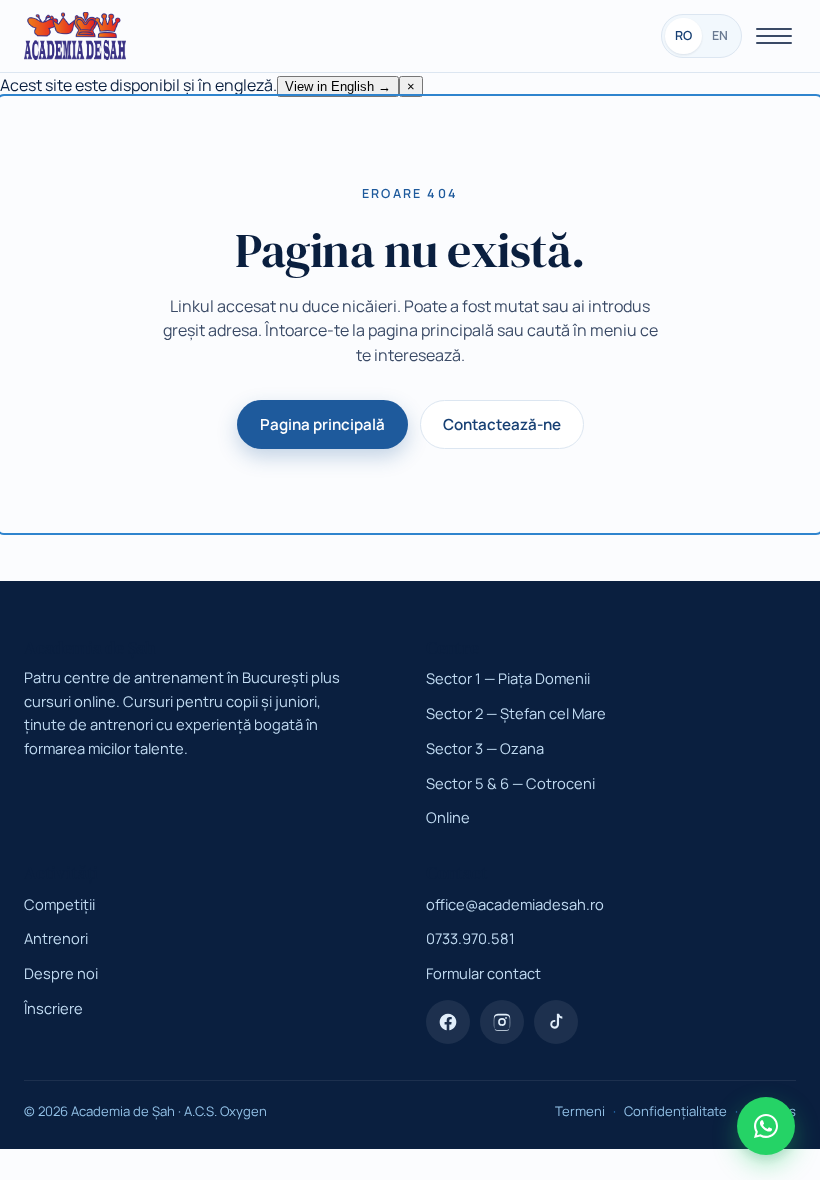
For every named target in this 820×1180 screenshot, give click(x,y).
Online (448, 817)
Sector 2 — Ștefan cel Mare (516, 713)
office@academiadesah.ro (515, 904)
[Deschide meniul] (774, 36)
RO (683, 35)
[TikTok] (556, 1022)
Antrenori (56, 938)
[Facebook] (448, 1022)
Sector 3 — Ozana (485, 748)
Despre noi (61, 973)
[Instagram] (502, 1022)
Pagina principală (322, 424)
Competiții (59, 904)
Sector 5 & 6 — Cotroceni (510, 783)
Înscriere (53, 1008)
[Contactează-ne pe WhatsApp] (766, 1126)
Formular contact (483, 973)
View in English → (338, 86)
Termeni (580, 1111)
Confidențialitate (675, 1111)
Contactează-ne (502, 424)
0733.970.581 (470, 938)
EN (720, 35)
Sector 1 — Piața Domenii (508, 678)
